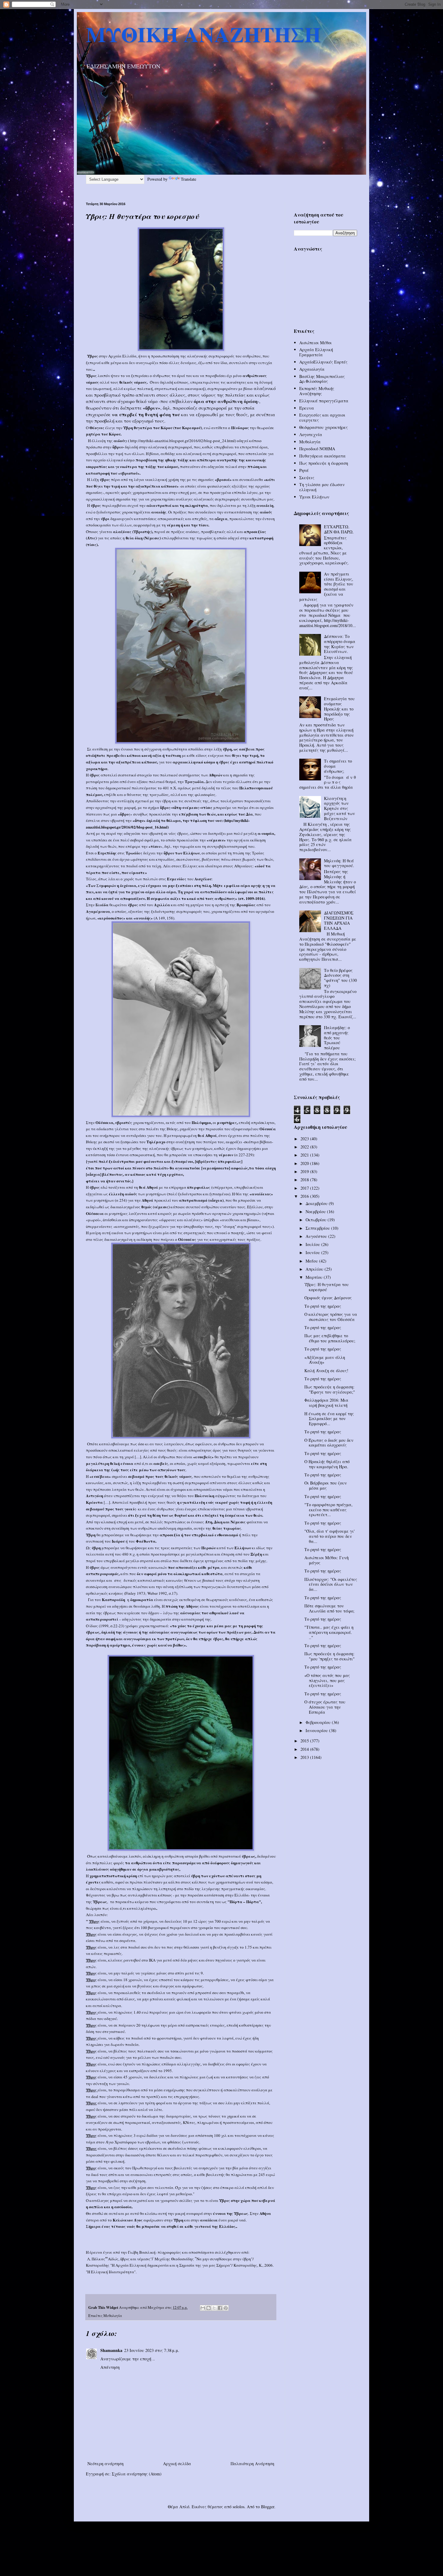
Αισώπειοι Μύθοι (316, 343)
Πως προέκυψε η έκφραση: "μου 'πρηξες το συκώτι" (330, 1656)
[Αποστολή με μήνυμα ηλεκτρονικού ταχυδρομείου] (203, 2308)
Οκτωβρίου (317, 1220)
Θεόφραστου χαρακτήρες (324, 427)
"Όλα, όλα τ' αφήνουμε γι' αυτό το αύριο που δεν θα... (330, 1536)
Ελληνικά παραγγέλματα (324, 401)
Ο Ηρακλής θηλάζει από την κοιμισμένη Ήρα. (327, 1464)
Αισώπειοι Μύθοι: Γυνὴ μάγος (327, 1560)
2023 (305, 1139)
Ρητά (304, 470)
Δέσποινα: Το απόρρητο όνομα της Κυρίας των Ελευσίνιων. (340, 644)
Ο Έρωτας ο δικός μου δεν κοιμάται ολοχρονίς (329, 1443)
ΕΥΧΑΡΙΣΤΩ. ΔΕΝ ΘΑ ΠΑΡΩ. (339, 529)
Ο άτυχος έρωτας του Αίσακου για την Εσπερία (325, 1707)
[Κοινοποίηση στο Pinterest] (226, 2308)
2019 (305, 1171)
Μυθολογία (113, 2316)
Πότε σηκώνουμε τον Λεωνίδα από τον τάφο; (329, 1608)
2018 (305, 1180)
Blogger (268, 2507)
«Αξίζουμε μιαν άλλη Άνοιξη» (325, 1360)
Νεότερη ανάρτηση (105, 2464)
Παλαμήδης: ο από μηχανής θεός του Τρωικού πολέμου (337, 1038)
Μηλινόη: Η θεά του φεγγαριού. (339, 863)
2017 (305, 1188)
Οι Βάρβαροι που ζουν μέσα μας (326, 1485)
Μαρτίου (315, 1277)
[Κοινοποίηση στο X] (214, 2308)
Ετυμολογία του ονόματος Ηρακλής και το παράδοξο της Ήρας (339, 709)
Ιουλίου (313, 1244)
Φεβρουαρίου (319, 1722)
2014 (305, 1749)
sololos (239, 2507)
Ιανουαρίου (317, 1730)
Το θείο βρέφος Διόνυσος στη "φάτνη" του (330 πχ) (340, 978)
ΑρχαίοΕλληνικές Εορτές (323, 362)
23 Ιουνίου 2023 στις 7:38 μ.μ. (152, 2350)
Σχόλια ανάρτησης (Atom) (137, 2474)
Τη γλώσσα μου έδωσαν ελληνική (322, 487)
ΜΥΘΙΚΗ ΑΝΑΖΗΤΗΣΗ (203, 34)
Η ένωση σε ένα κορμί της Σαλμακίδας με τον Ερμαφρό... (329, 1419)
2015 (305, 1741)
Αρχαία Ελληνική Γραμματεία (316, 352)
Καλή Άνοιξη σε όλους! (326, 1371)
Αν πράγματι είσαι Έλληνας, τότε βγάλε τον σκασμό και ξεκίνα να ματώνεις (326, 587)
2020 (305, 1163)
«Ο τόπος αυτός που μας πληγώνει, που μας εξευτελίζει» (327, 1680)
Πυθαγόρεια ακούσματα (322, 456)
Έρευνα (307, 408)
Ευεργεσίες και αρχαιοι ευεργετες (322, 417)
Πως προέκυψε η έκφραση (324, 463)
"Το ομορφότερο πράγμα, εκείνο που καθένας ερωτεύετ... (328, 1510)
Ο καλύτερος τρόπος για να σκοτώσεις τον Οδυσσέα (331, 1317)
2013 (305, 1757)
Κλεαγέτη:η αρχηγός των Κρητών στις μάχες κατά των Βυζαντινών (339, 808)
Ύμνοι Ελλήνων (314, 497)
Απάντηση (110, 2367)
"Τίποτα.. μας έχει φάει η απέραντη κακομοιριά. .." (329, 1632)
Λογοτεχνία (311, 434)
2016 (305, 1196)
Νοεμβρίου (316, 1212)
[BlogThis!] (209, 2308)
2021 (305, 1155)
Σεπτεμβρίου (318, 1228)
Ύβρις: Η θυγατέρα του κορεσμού (327, 1287)
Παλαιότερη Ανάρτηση (252, 2464)
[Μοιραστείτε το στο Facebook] (220, 2308)
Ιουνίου (313, 1252)
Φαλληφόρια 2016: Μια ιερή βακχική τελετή (326, 1403)
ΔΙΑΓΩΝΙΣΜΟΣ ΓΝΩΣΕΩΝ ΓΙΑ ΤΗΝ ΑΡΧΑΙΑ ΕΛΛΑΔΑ (339, 920)
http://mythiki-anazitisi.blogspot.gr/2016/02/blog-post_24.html (182, 441)
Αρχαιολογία (312, 369)
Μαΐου (312, 1261)
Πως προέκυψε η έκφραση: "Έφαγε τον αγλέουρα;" (330, 1389)
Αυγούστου (317, 1236)
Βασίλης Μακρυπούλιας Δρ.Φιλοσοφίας (322, 379)
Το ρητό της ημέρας (323, 1306)
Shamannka (111, 2350)
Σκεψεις (307, 478)
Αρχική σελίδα (177, 2464)
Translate (189, 179)
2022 (305, 1147)
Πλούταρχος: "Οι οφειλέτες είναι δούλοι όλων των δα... (331, 1584)
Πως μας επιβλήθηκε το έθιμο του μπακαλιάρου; (330, 1338)
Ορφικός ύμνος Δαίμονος (328, 1298)
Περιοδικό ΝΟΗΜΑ (317, 449)
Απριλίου (315, 1269)
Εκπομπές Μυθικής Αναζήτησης (317, 391)
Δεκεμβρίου (317, 1203)
